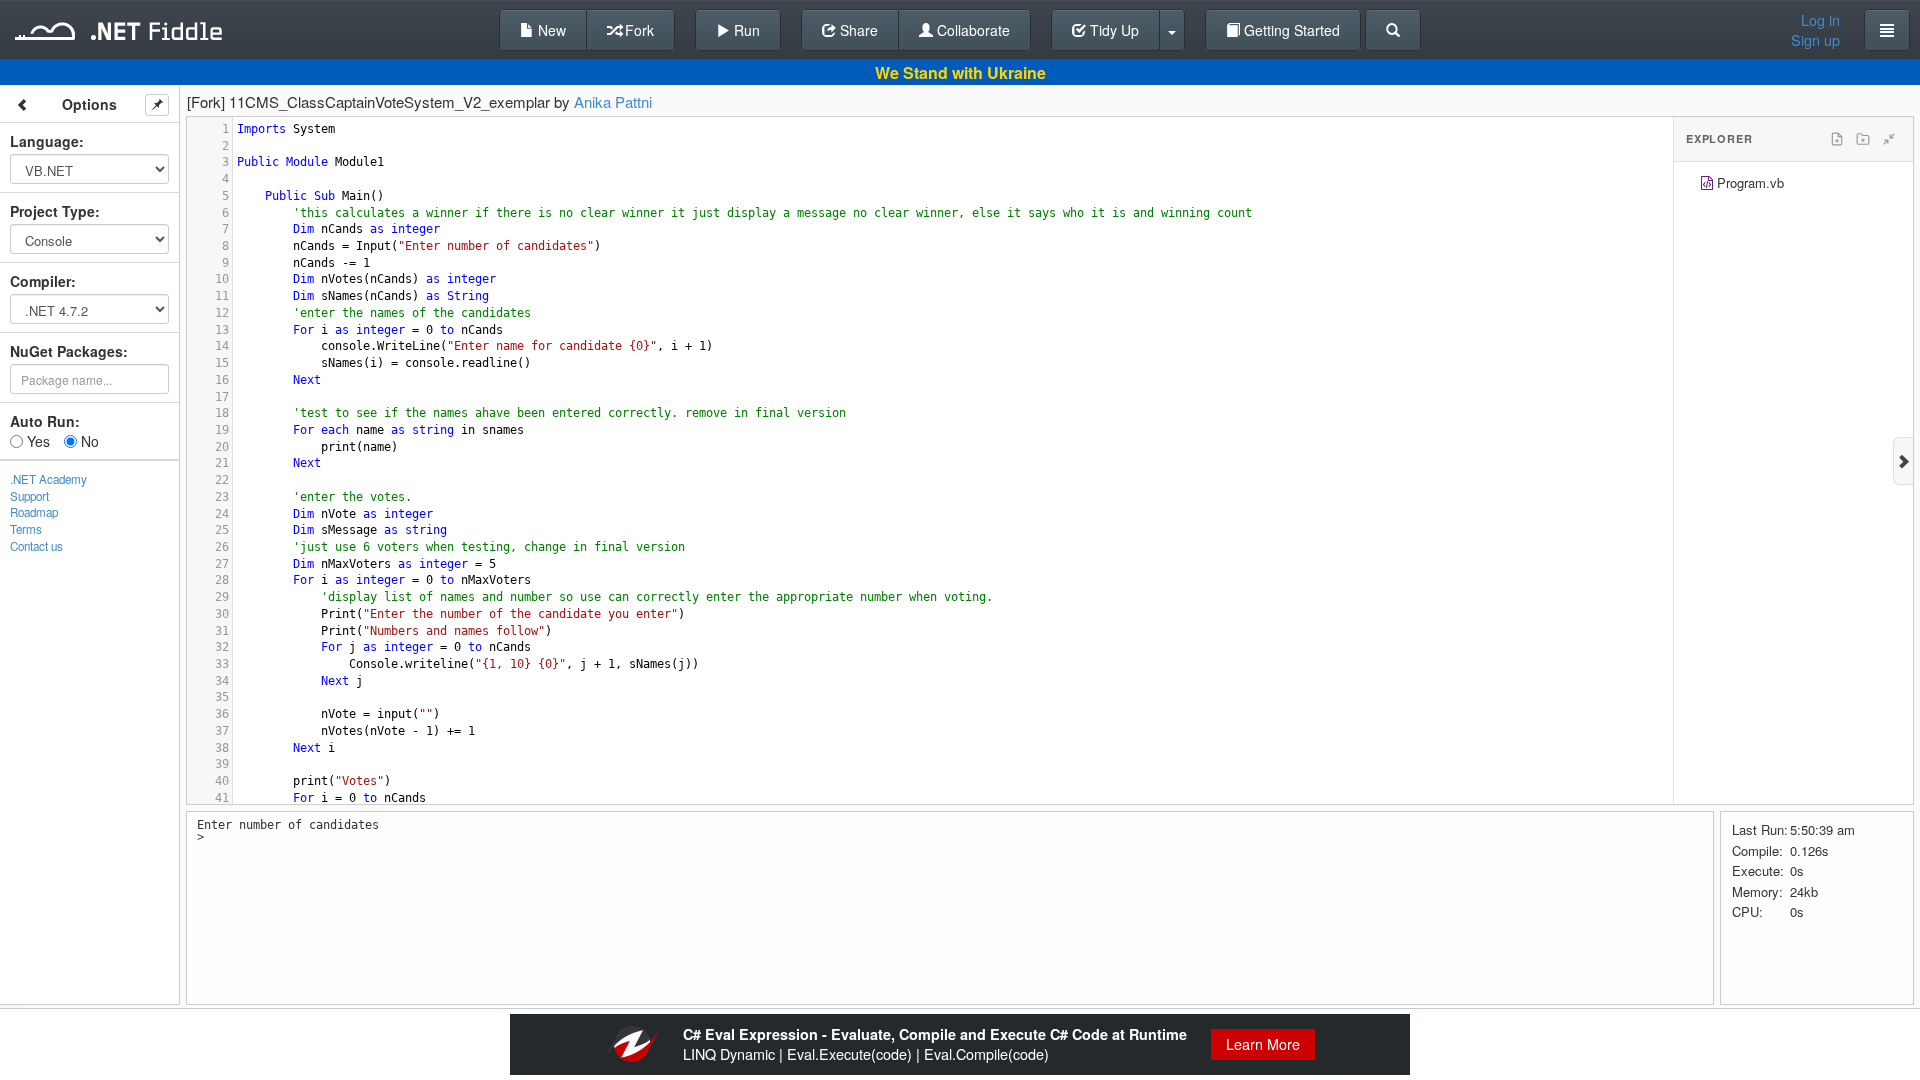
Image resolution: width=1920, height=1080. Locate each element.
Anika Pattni (613, 101)
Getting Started (1290, 30)
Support (29, 496)
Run (745, 30)
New (550, 30)
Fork (637, 30)
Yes (36, 441)
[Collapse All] (1889, 139)
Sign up (1815, 40)
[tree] (1793, 185)
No (88, 441)
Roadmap (34, 512)
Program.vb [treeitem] (1750, 182)
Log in (1820, 20)
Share (857, 30)
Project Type (52, 211)
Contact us (36, 546)
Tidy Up (1112, 30)
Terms (26, 529)
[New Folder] (1863, 139)
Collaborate (971, 30)
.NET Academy (48, 479)
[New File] (1837, 139)
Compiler (40, 281)
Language (44, 141)
